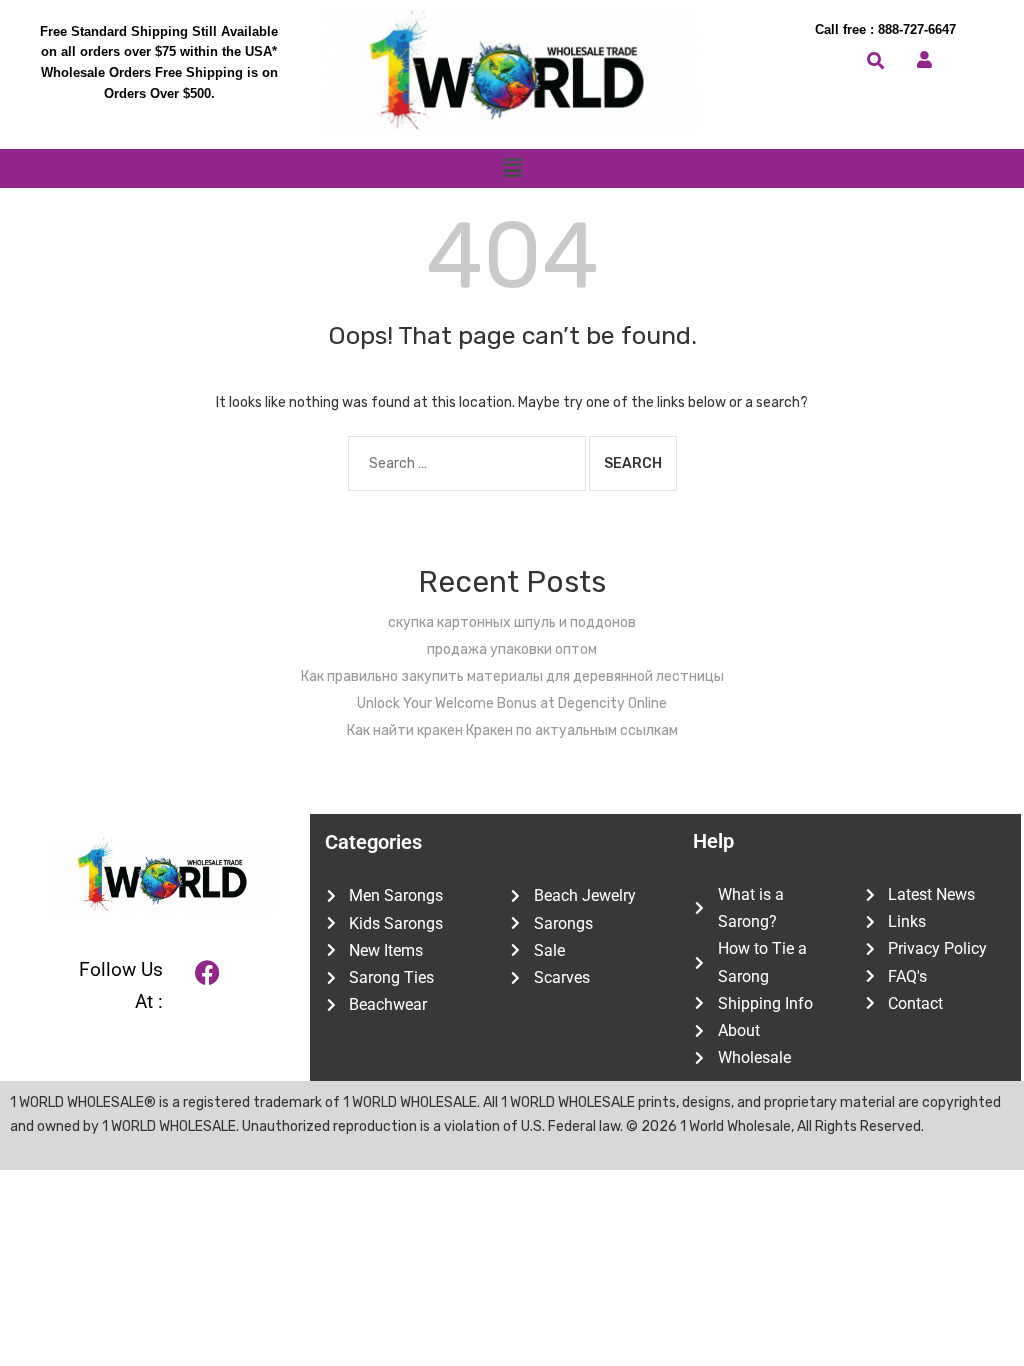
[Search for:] (467, 463)
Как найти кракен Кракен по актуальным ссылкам (512, 730)
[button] (512, 168)
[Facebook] (208, 972)
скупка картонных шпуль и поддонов (512, 622)
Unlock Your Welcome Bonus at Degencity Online (512, 703)
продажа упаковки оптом (512, 649)
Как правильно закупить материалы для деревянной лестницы (512, 676)
